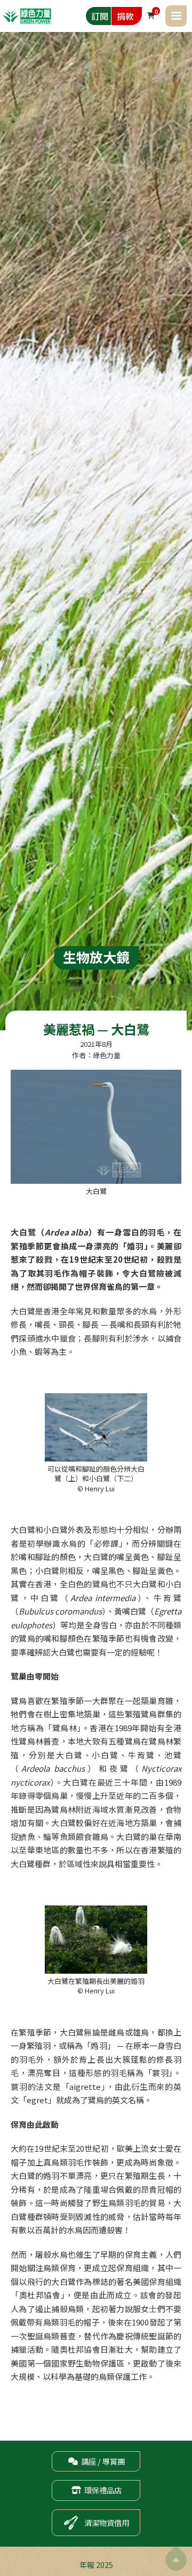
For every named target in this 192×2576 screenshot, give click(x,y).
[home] (27, 16)
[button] (176, 16)
